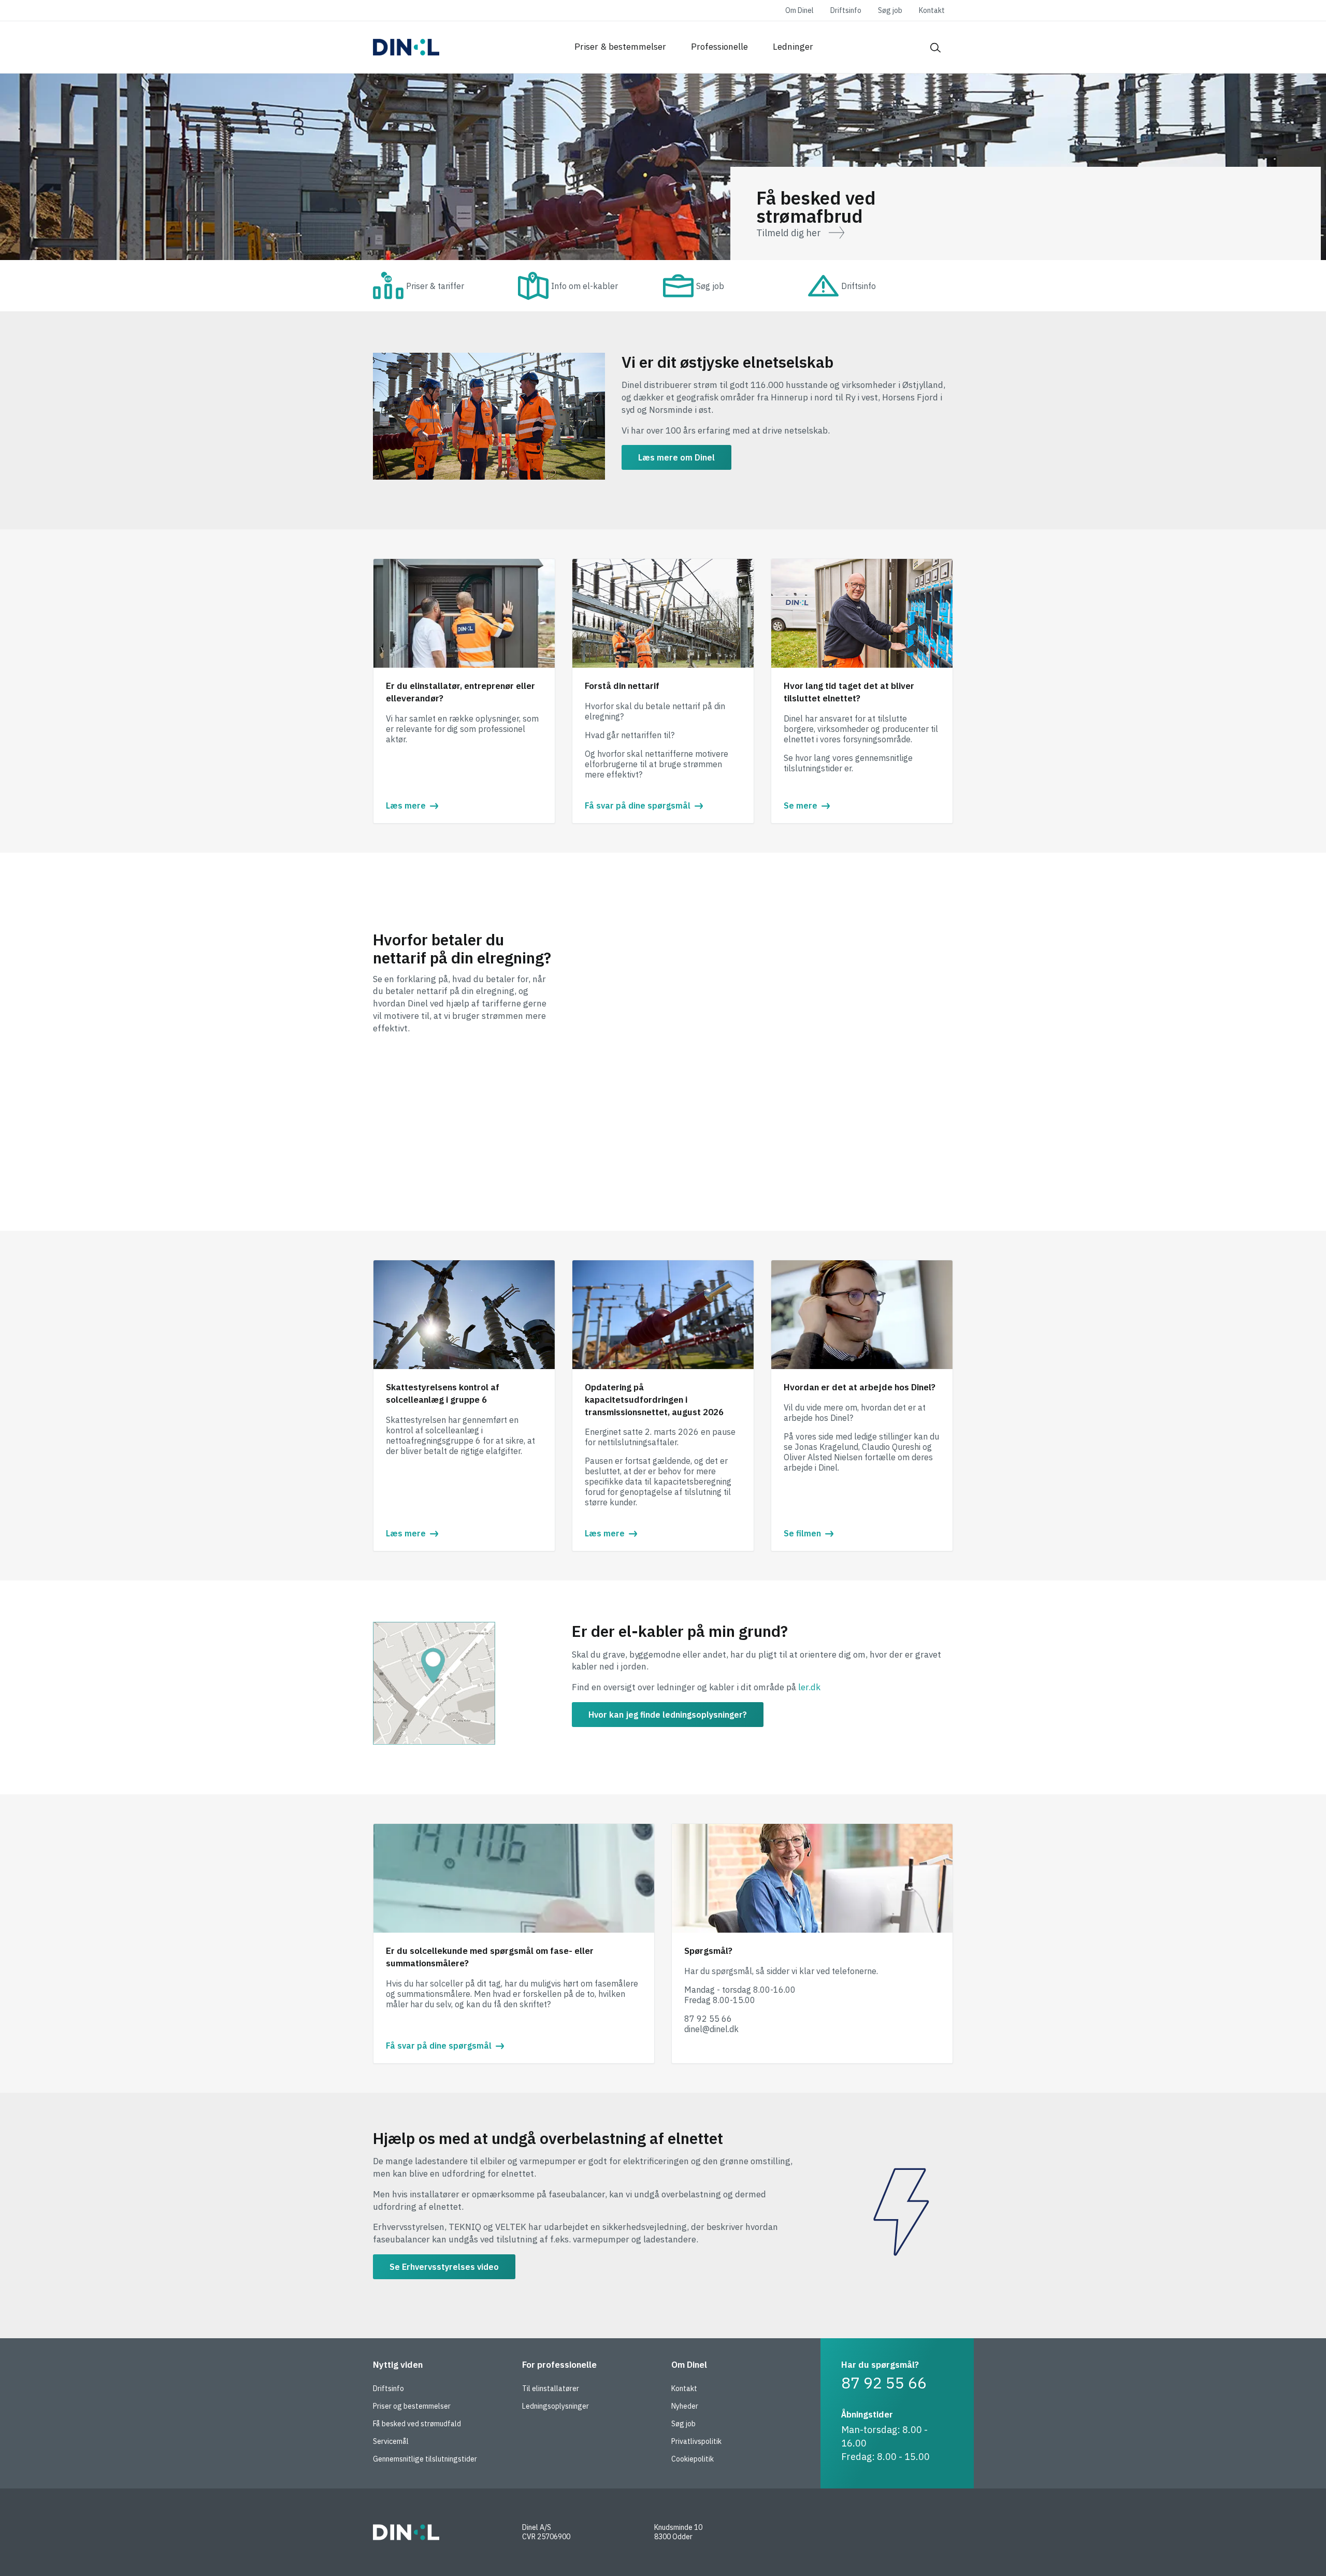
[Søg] (935, 47)
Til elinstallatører (551, 2388)
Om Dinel (799, 10)
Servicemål (391, 2441)
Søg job (890, 10)
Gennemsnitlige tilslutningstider (425, 2459)
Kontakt (932, 10)
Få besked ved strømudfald (417, 2424)
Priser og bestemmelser (412, 2406)
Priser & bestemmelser (620, 47)
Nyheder (685, 2406)
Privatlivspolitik (696, 2441)
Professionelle (719, 47)
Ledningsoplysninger (556, 2406)
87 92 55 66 (884, 2383)
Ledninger (793, 47)
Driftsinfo (846, 10)
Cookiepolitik (693, 2459)
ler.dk (809, 1687)
